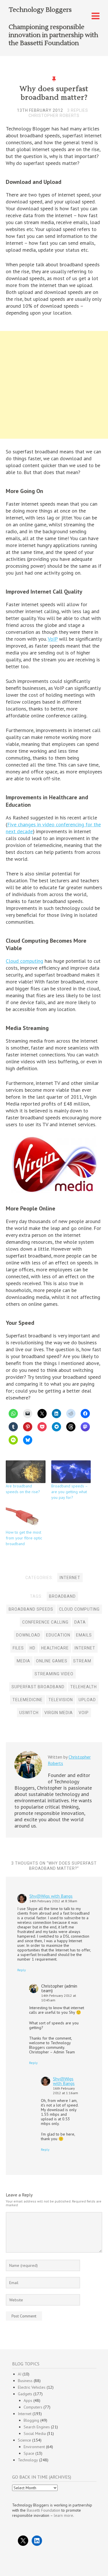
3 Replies (78, 110)
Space (29, 2453)
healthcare (55, 1648)
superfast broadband (38, 1687)
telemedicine (28, 1700)
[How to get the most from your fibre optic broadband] (26, 1518)
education (58, 1635)
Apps (28, 2400)
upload (87, 1700)
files (18, 1648)
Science (24, 2440)
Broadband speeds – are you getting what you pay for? (69, 1492)
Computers (33, 2407)
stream (82, 1661)
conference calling (45, 1622)
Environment (34, 2447)
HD (33, 1648)
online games (52, 1661)
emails (84, 1635)
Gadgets (25, 2394)
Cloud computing (24, 961)
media (23, 1661)
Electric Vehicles (32, 2387)
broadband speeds (31, 1609)
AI (20, 2374)
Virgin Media (59, 1713)
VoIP (53, 639)
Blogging (31, 2420)
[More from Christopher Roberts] (28, 1777)
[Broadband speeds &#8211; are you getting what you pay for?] (71, 1472)
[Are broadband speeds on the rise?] (26, 1472)
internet (85, 1648)
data (80, 1622)
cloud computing (79, 1609)
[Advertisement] (54, 386)
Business (25, 2381)
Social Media (35, 2433)
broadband (62, 1596)
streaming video (54, 1674)
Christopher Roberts (54, 115)
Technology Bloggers (40, 10)
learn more (64, 2515)
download (28, 1635)
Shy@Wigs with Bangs (51, 1896)
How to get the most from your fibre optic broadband (24, 1538)
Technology (28, 2460)
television (61, 1700)
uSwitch (29, 1713)
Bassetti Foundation (43, 2510)
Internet (70, 1578)
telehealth (84, 1687)
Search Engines (37, 2427)
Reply (22, 1970)
